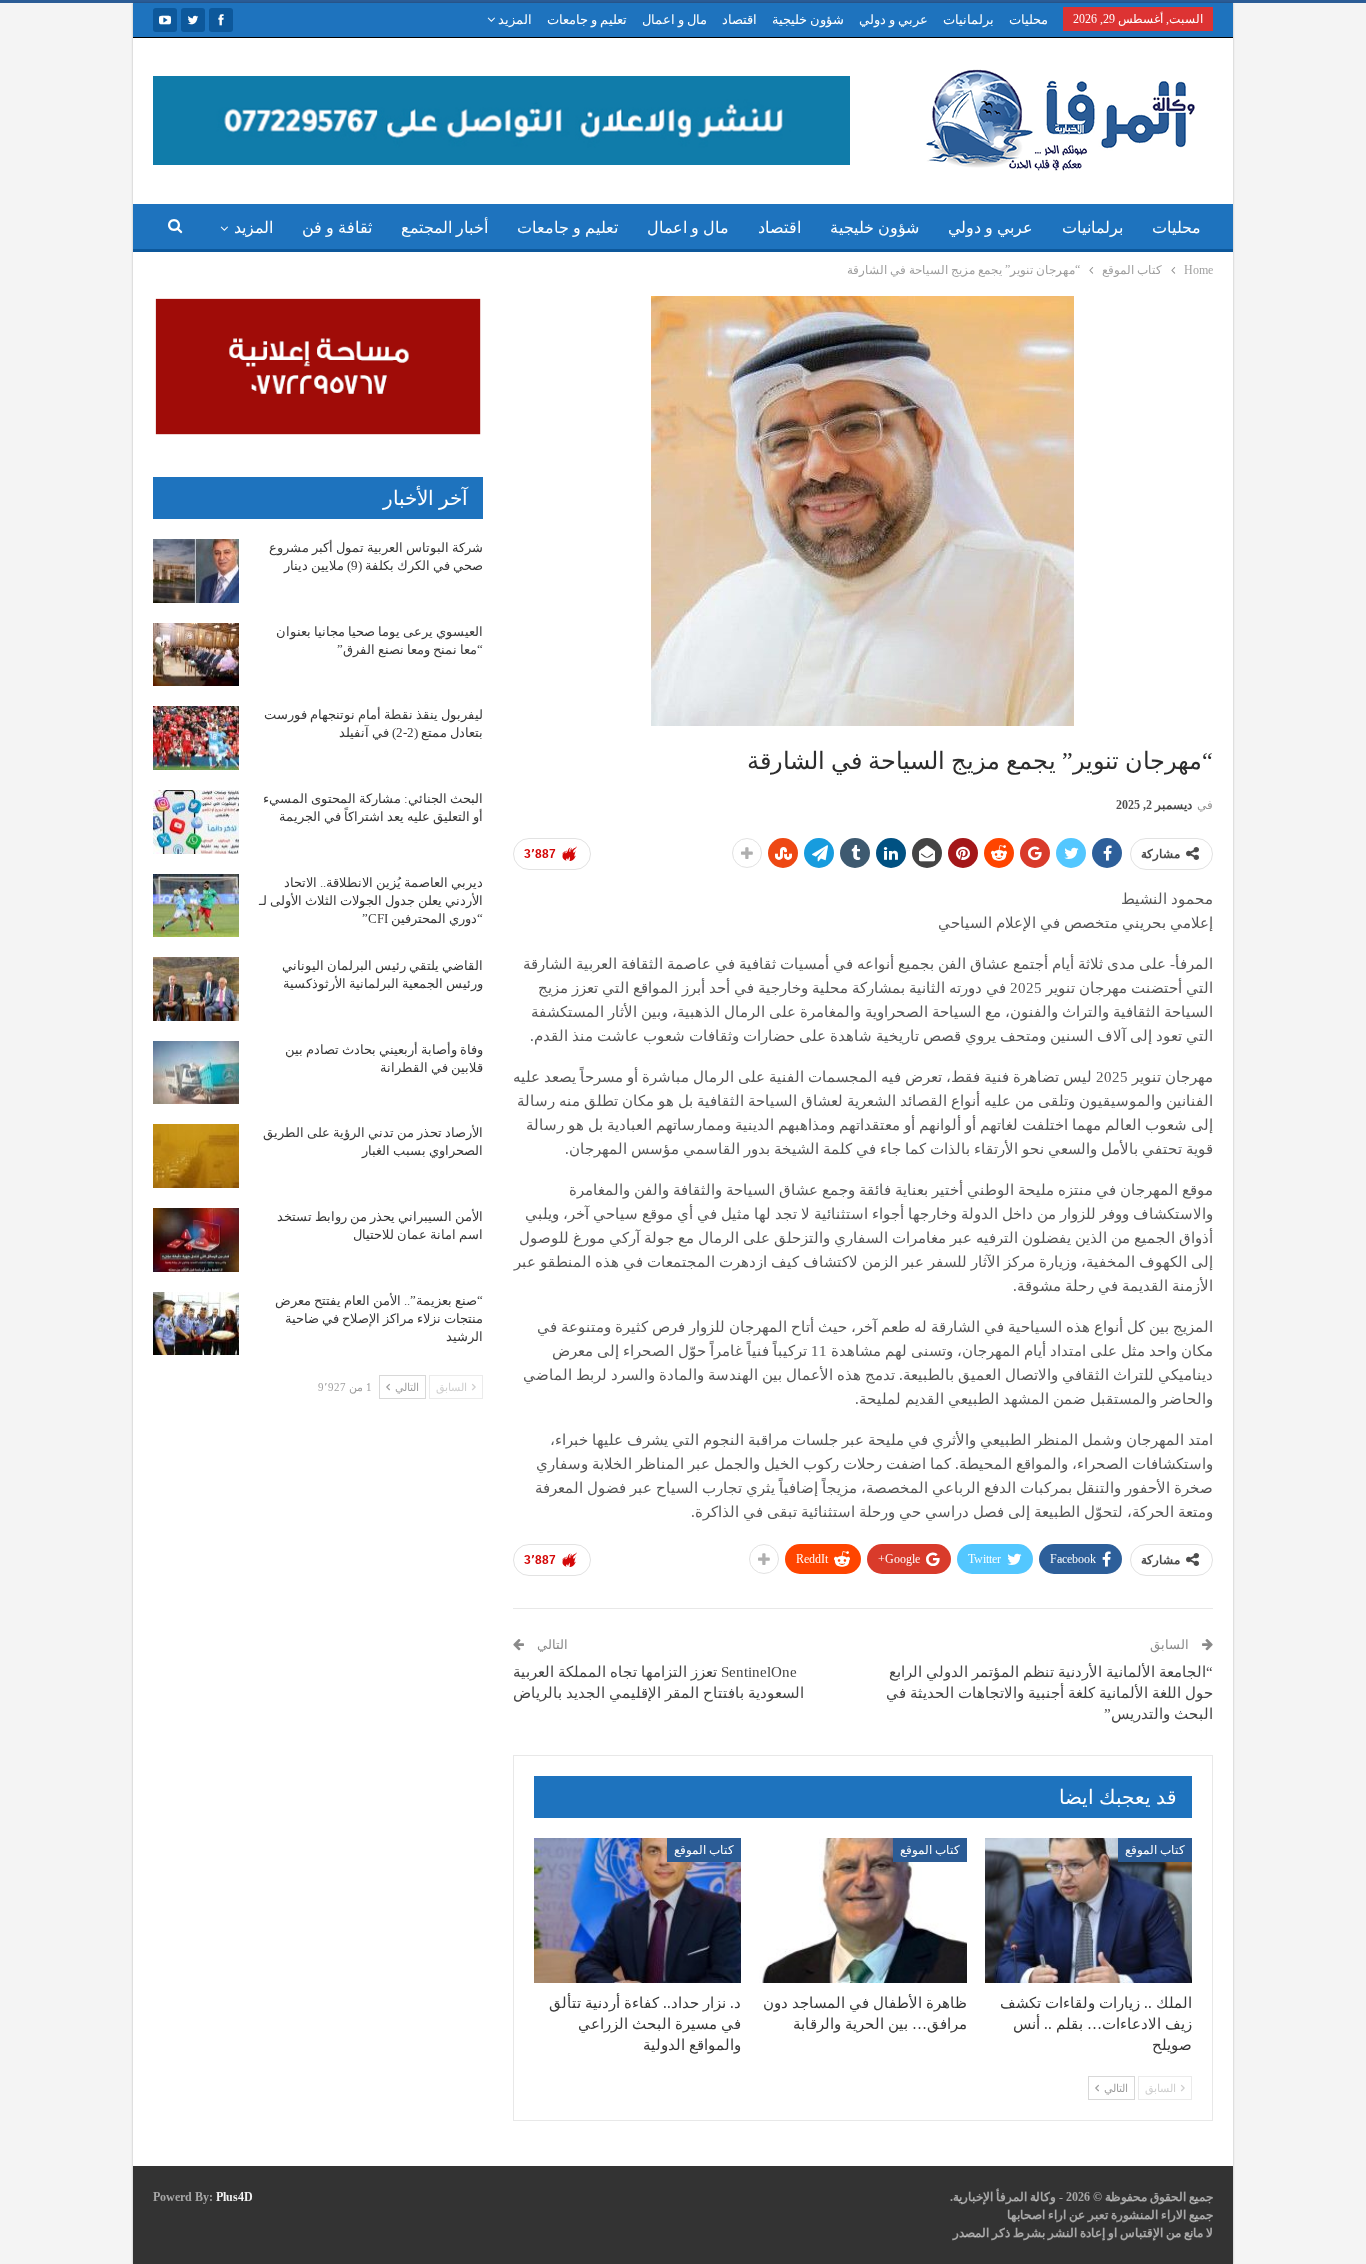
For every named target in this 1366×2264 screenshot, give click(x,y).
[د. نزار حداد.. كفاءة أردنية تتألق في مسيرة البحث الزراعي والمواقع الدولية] (637, 1910)
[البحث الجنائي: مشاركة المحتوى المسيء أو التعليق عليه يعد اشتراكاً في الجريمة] (196, 822)
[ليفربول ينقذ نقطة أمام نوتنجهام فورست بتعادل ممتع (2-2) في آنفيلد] (196, 738)
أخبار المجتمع (444, 227)
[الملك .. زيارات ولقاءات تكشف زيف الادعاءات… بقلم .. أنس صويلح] (1088, 1910)
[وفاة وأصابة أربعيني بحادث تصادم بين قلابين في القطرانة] (196, 1073)
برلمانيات (968, 19)
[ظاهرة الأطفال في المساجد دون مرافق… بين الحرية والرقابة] (862, 1910)
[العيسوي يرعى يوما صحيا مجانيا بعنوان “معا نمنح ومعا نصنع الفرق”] (196, 655)
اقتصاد (739, 19)
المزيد (513, 19)
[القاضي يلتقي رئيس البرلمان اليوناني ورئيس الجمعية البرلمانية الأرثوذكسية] (196, 989)
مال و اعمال (674, 19)
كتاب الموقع (1155, 1850)
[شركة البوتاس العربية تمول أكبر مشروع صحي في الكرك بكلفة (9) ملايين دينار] (196, 571)
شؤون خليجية (808, 19)
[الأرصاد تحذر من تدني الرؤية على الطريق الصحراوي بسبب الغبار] (196, 1156)
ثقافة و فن (337, 227)
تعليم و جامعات (587, 19)
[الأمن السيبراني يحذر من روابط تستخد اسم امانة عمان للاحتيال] (196, 1240)
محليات (1028, 19)
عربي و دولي (893, 19)
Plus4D (234, 2197)
